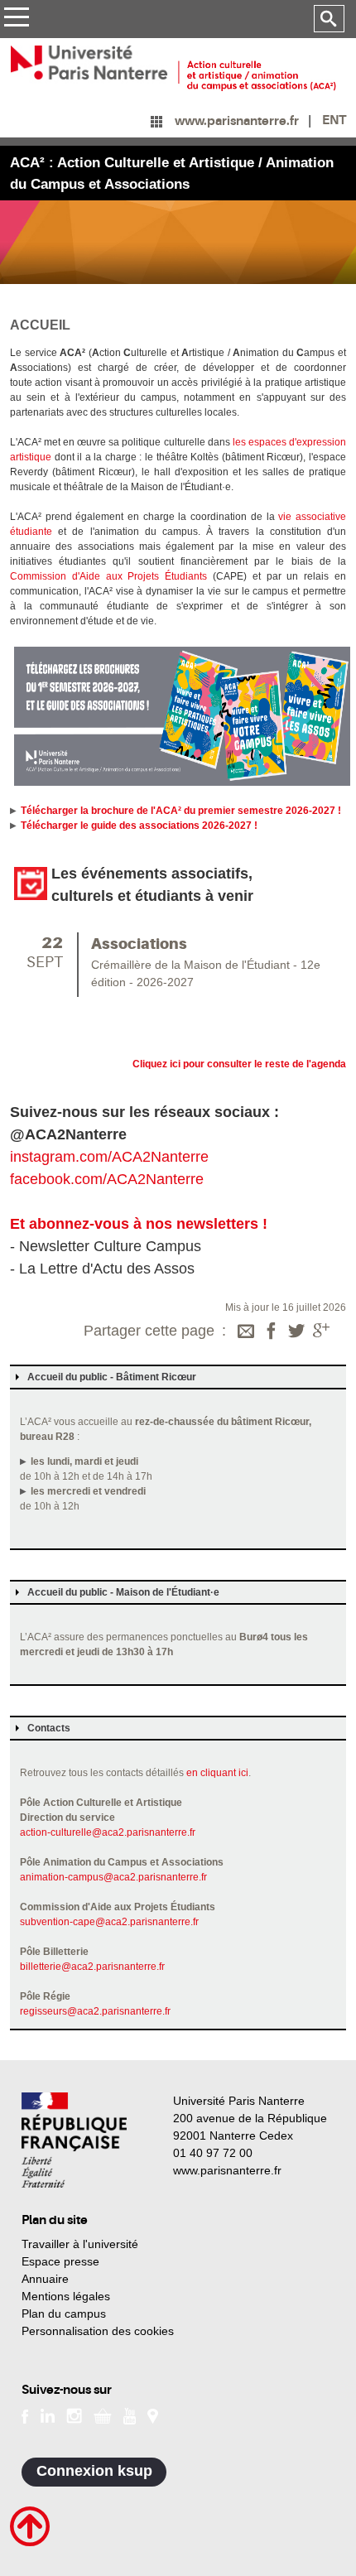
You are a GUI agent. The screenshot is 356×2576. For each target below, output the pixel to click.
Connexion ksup (94, 2471)
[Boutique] (103, 2415)
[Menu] (16, 19)
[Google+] (321, 1332)
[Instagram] (74, 2415)
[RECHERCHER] (329, 19)
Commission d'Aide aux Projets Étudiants (108, 576)
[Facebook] (272, 1332)
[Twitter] (296, 1332)
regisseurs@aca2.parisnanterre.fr (95, 2011)
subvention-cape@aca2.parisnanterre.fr (109, 1922)
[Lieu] (153, 2415)
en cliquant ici (217, 1773)
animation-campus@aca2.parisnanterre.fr (113, 1877)
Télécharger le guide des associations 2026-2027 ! (139, 826)
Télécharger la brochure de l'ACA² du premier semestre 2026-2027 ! (181, 811)
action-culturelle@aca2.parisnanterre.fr (108, 1832)
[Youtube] (130, 2415)
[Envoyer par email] (246, 1332)
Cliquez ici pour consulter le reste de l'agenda (239, 1064)
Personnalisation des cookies (98, 2331)
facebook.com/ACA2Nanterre (107, 1179)
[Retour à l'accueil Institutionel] (74, 2140)
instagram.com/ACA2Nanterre (109, 1157)
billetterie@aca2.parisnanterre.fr (92, 1967)
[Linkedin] (48, 2415)
